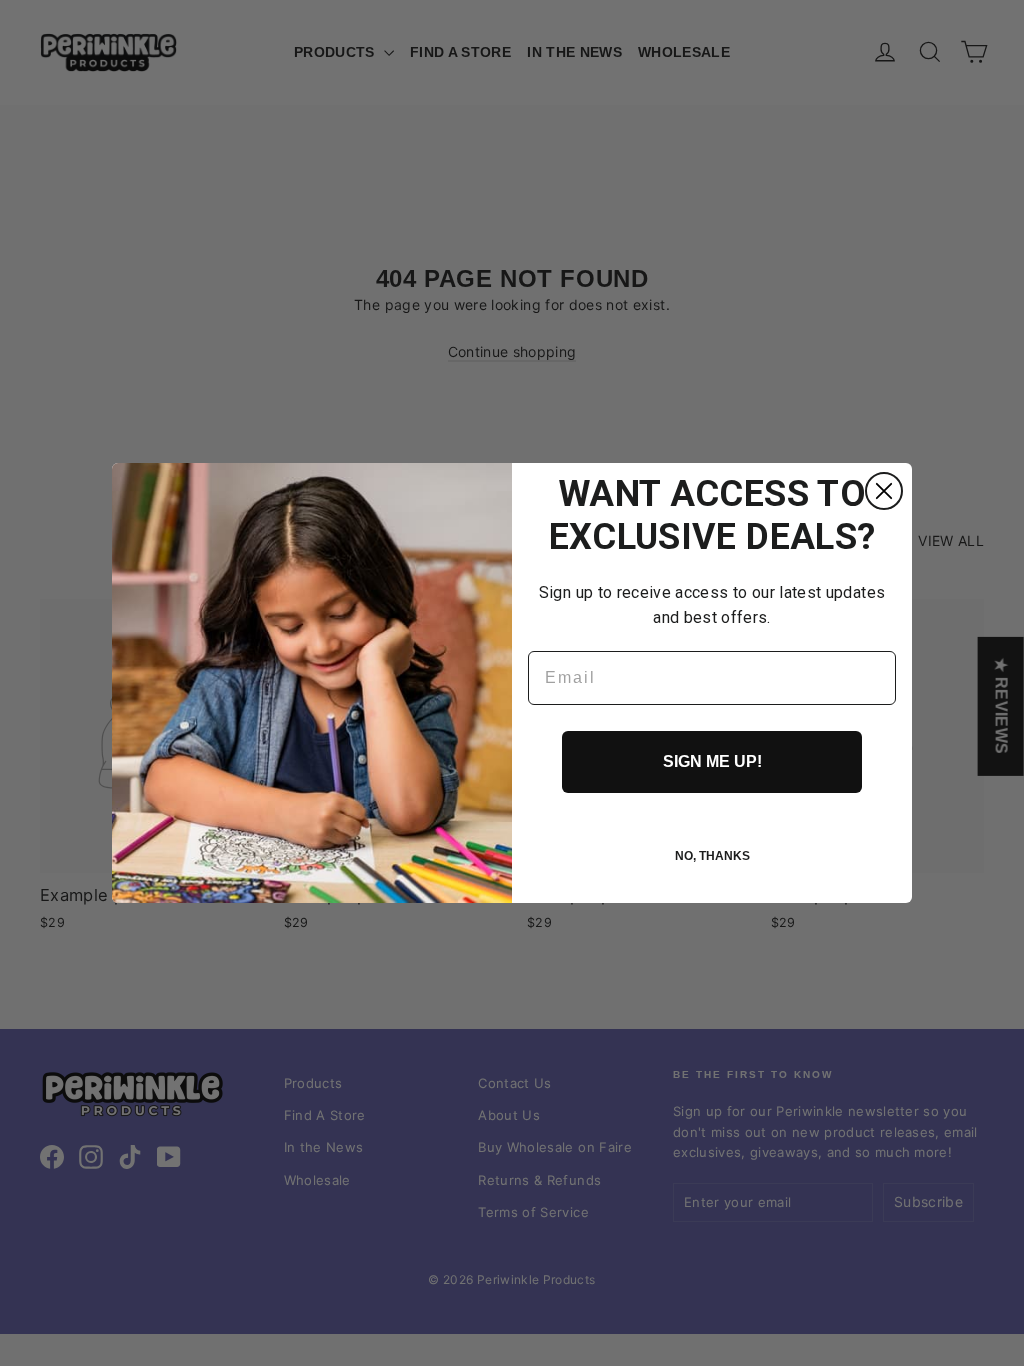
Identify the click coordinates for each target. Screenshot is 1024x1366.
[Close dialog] (884, 491)
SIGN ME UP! (712, 761)
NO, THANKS (712, 856)
